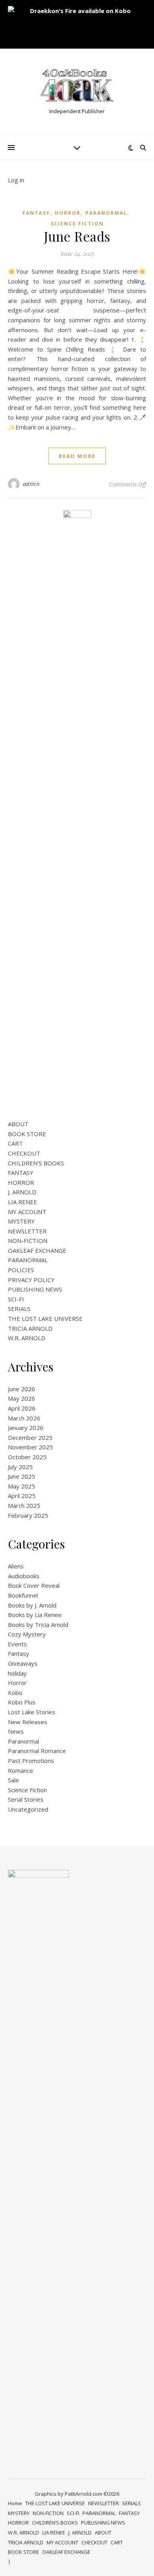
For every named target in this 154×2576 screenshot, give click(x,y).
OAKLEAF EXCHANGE (37, 1250)
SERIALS (19, 1309)
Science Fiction (77, 224)
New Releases (28, 1722)
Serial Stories (26, 1799)
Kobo (15, 1693)
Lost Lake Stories (32, 1712)
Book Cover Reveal (34, 1585)
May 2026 (22, 1398)
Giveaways (23, 1663)
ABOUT (18, 1124)
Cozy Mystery (27, 1634)
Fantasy (36, 213)
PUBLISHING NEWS (35, 1289)
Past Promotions (31, 1761)
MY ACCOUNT (27, 1212)
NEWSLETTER (27, 1231)
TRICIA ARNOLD (30, 1328)
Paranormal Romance (37, 1751)
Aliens (16, 1566)
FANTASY (21, 1173)
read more (77, 456)
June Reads (77, 236)
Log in (16, 180)
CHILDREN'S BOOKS (36, 1163)
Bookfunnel (23, 1595)
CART (15, 1143)
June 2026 (22, 1389)
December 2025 (30, 1437)
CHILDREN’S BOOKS (55, 2523)
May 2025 (22, 1486)
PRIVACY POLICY (31, 1280)
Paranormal (106, 213)
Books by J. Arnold (32, 1605)
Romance (21, 1770)
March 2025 (24, 1506)
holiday (17, 1673)
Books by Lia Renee (35, 1615)
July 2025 (20, 1467)
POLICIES (21, 1270)
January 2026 (26, 1428)
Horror (68, 213)
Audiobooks (24, 1576)
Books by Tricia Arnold (38, 1625)
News (16, 1731)
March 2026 (24, 1418)
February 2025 (28, 1515)
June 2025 (22, 1476)
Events (17, 1644)
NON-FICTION (28, 1241)
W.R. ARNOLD (27, 1338)
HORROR (21, 1182)
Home (15, 2503)
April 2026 (22, 1408)
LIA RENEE (23, 1202)
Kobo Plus (22, 1702)
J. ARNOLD (22, 1192)
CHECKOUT (24, 1153)
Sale (13, 1780)
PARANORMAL (28, 1260)
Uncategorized (28, 1809)
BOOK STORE (27, 1134)
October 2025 (27, 1457)
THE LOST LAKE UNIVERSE (45, 1318)
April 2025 (22, 1496)
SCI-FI (16, 1299)
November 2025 (30, 1447)
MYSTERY (21, 1221)
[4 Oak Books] (77, 86)
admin (31, 484)
